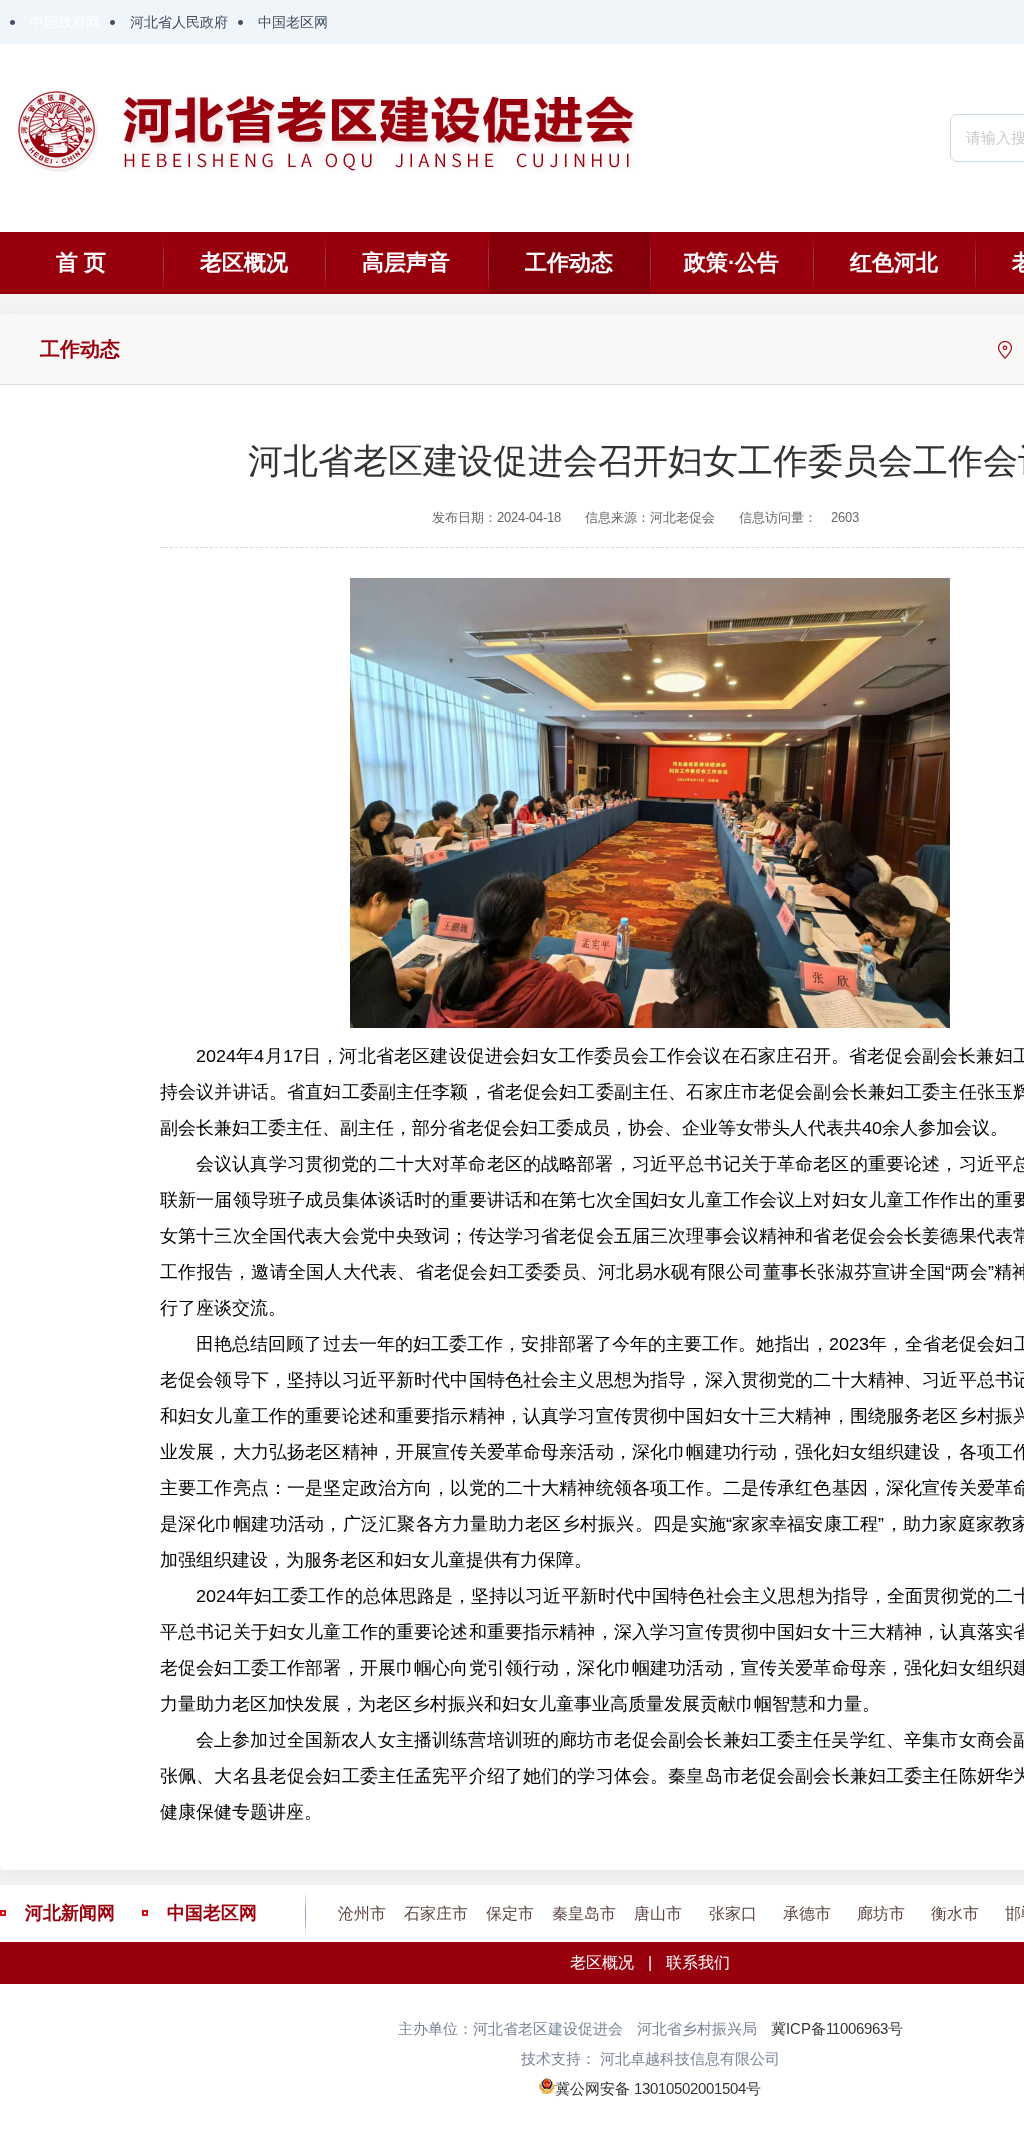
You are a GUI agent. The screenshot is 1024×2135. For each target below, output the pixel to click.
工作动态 (569, 262)
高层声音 (406, 262)
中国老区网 (293, 22)
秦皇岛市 (584, 1913)
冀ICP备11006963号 (837, 2028)
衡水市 (955, 1913)
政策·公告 (731, 262)
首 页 (81, 262)
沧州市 (362, 1913)
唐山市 (658, 1913)
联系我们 (698, 1962)
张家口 (733, 1913)
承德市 (807, 1913)
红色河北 (894, 262)
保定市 (510, 1913)
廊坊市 (881, 1913)
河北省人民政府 (179, 22)
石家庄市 (436, 1913)
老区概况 (244, 262)
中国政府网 (65, 22)
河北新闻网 (70, 1913)
